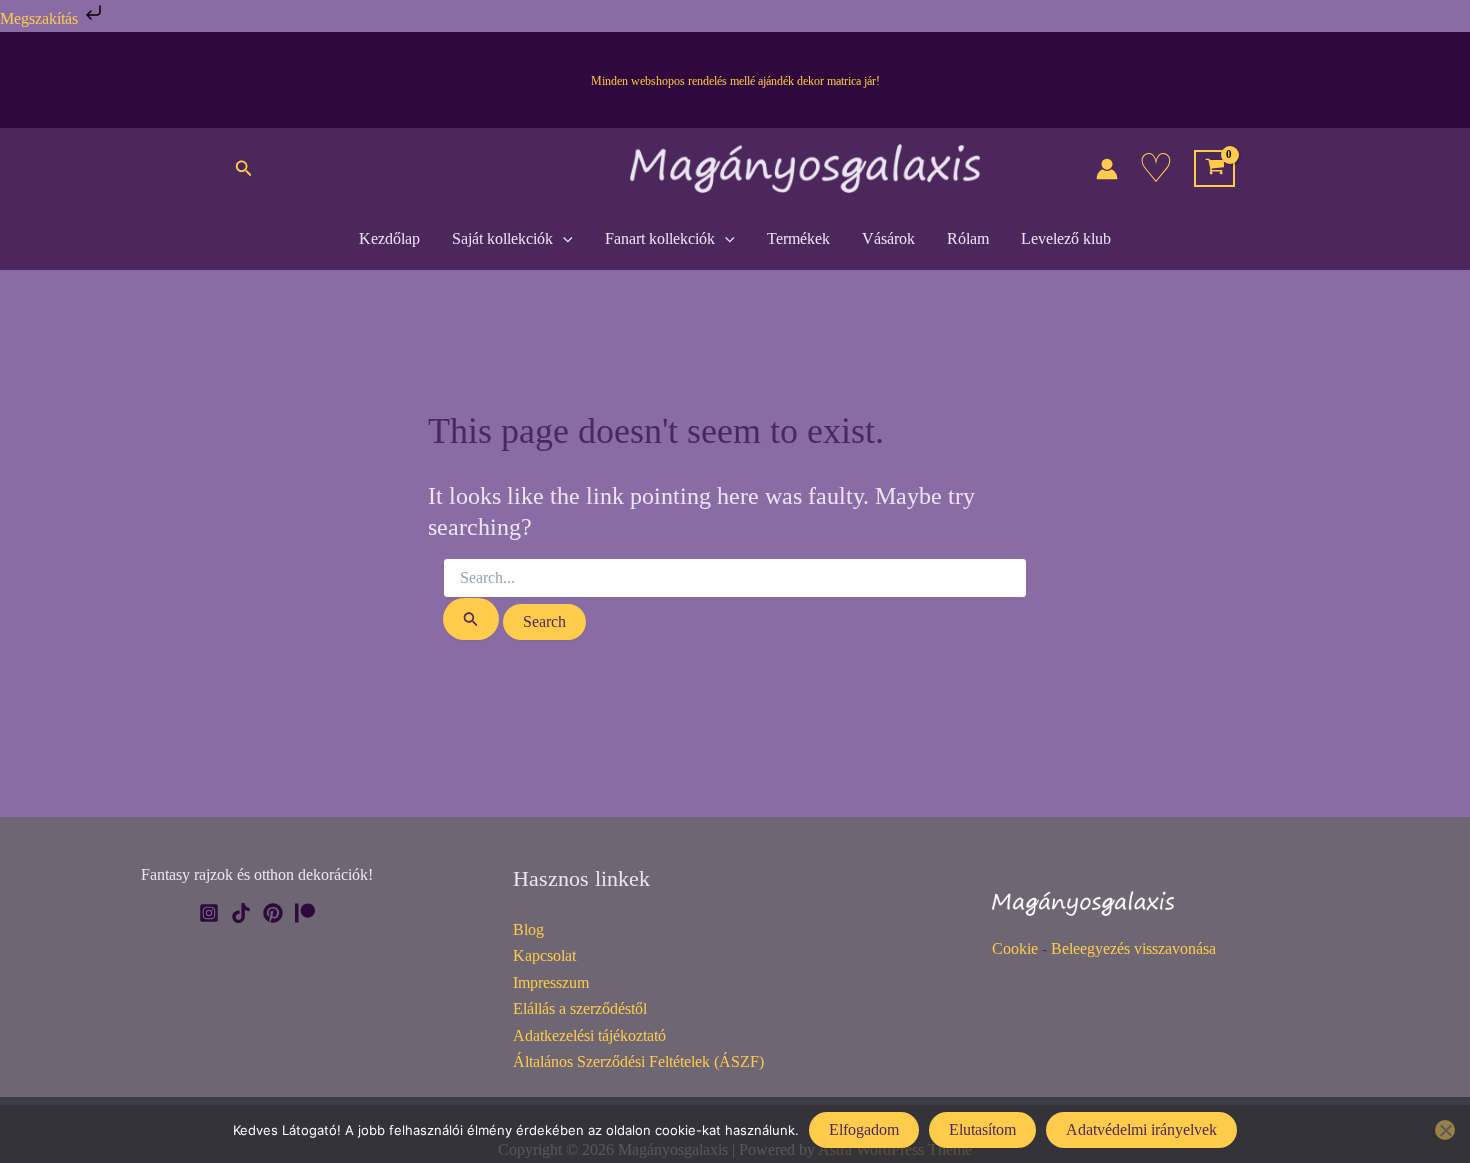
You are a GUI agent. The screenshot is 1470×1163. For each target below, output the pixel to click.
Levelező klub (1066, 238)
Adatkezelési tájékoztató (589, 1035)
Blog (528, 929)
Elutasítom (982, 1129)
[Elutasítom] (1445, 1130)
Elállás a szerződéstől (580, 1008)
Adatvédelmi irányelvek (1141, 1129)
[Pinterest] (273, 913)
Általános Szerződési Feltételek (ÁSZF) (638, 1061)
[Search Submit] (471, 619)
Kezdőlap (389, 238)
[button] (244, 169)
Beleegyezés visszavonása (1133, 948)
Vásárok (888, 238)
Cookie (1015, 948)
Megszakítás (41, 18)
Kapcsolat (544, 955)
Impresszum (551, 982)
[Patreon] (305, 913)
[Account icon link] (1107, 169)
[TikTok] (241, 913)
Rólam (968, 238)
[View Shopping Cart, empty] (1214, 169)
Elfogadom (864, 1129)
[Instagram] (209, 913)
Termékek (798, 238)
